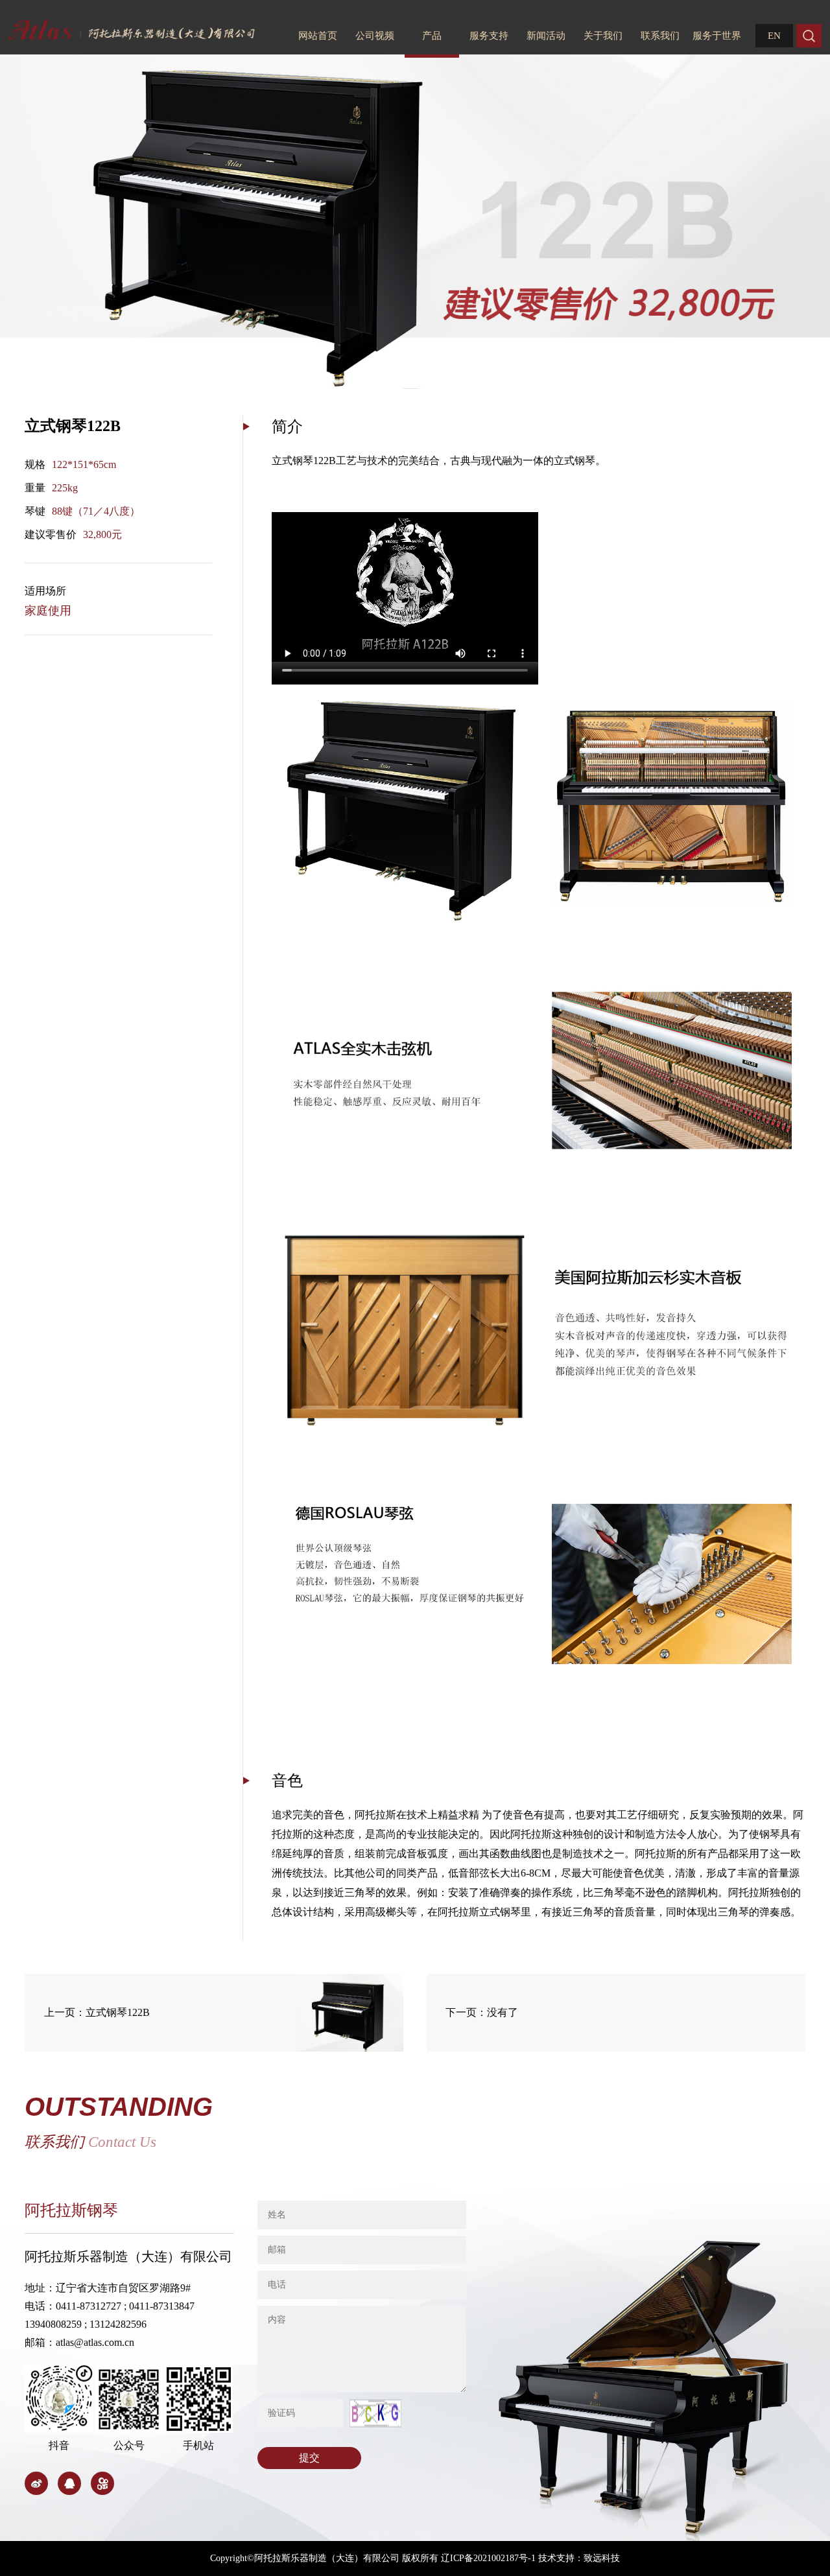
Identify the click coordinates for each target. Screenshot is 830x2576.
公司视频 (375, 36)
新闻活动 (546, 36)
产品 (432, 36)
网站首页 (318, 36)
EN (774, 36)
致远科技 (602, 2558)
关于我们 (603, 36)
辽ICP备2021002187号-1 (488, 2558)
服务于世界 (717, 36)
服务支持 (489, 36)
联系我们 (660, 36)
